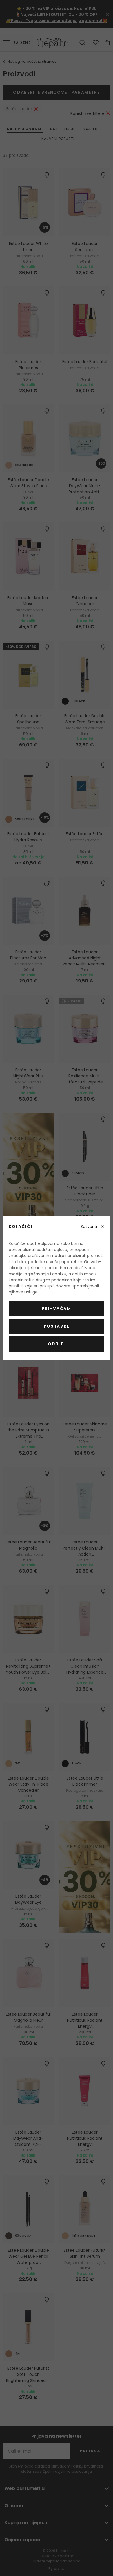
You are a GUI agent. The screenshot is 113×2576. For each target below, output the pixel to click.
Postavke (57, 1326)
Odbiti (56, 1344)
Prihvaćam (56, 1309)
